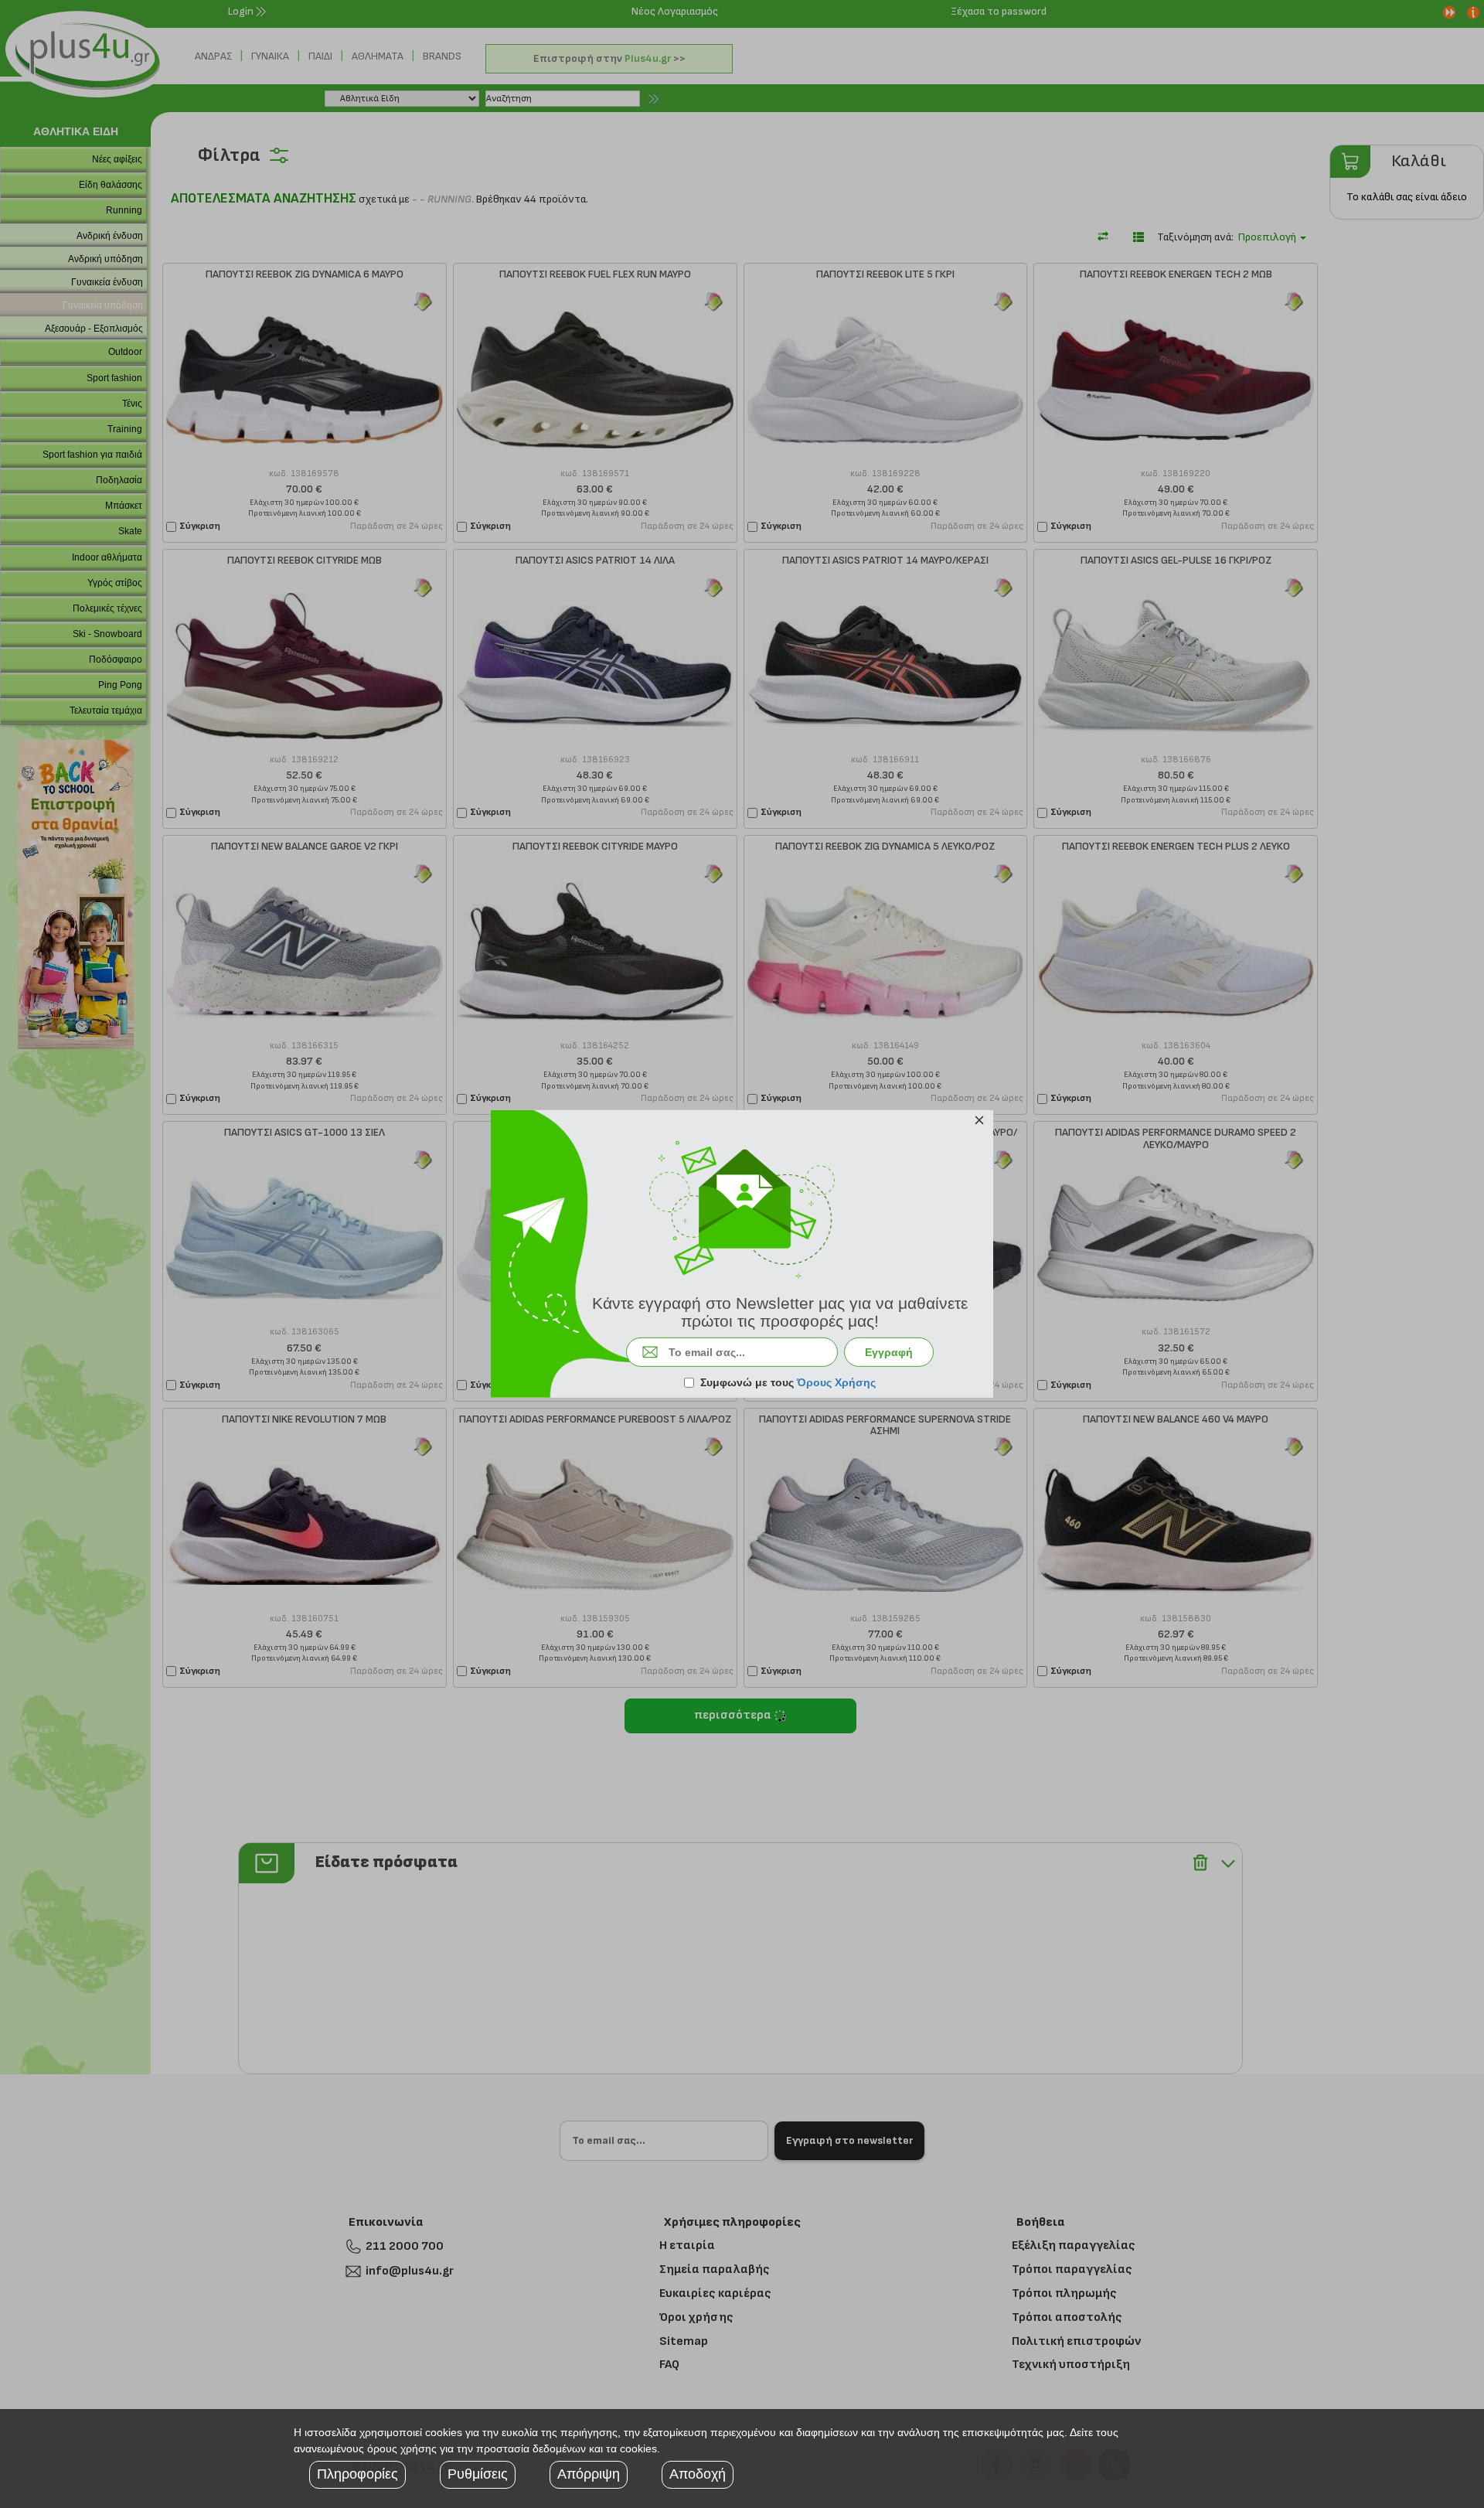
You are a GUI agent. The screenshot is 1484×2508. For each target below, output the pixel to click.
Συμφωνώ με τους (788, 1382)
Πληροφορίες (357, 2474)
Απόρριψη (589, 2474)
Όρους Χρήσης (836, 1382)
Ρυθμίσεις (478, 2474)
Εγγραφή (889, 1352)
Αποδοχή (698, 2474)
